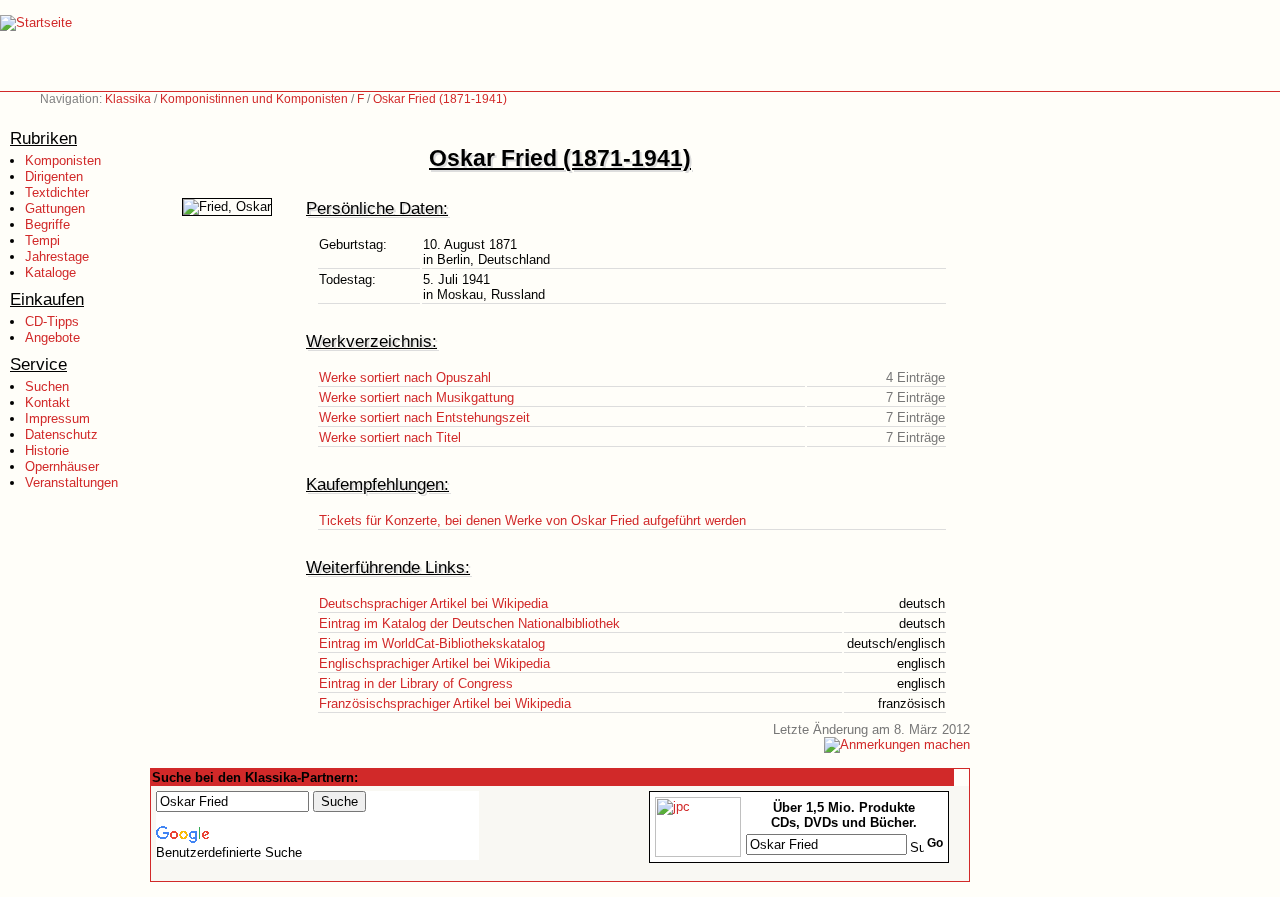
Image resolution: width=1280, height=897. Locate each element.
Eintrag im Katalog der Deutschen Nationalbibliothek (469, 623)
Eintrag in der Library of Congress (416, 683)
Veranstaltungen (71, 482)
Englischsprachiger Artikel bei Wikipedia (434, 663)
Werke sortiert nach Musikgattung (416, 397)
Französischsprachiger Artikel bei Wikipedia (445, 703)
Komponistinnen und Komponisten (254, 99)
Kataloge (50, 272)
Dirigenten (54, 176)
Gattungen (55, 208)
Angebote (52, 337)
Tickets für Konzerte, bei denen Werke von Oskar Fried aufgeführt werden (532, 520)
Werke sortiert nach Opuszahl (405, 377)
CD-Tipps (52, 321)
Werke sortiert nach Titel (390, 437)
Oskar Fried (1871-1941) (440, 99)
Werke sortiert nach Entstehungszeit (424, 417)
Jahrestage (57, 256)
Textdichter (57, 192)
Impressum (57, 418)
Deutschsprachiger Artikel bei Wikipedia (433, 603)
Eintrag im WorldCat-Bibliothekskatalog (432, 643)
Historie (47, 450)
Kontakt (47, 402)
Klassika (128, 99)
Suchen (47, 386)
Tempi (42, 240)
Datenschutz (61, 434)
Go (935, 843)
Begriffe (47, 224)
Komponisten (63, 160)
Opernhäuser (62, 466)
